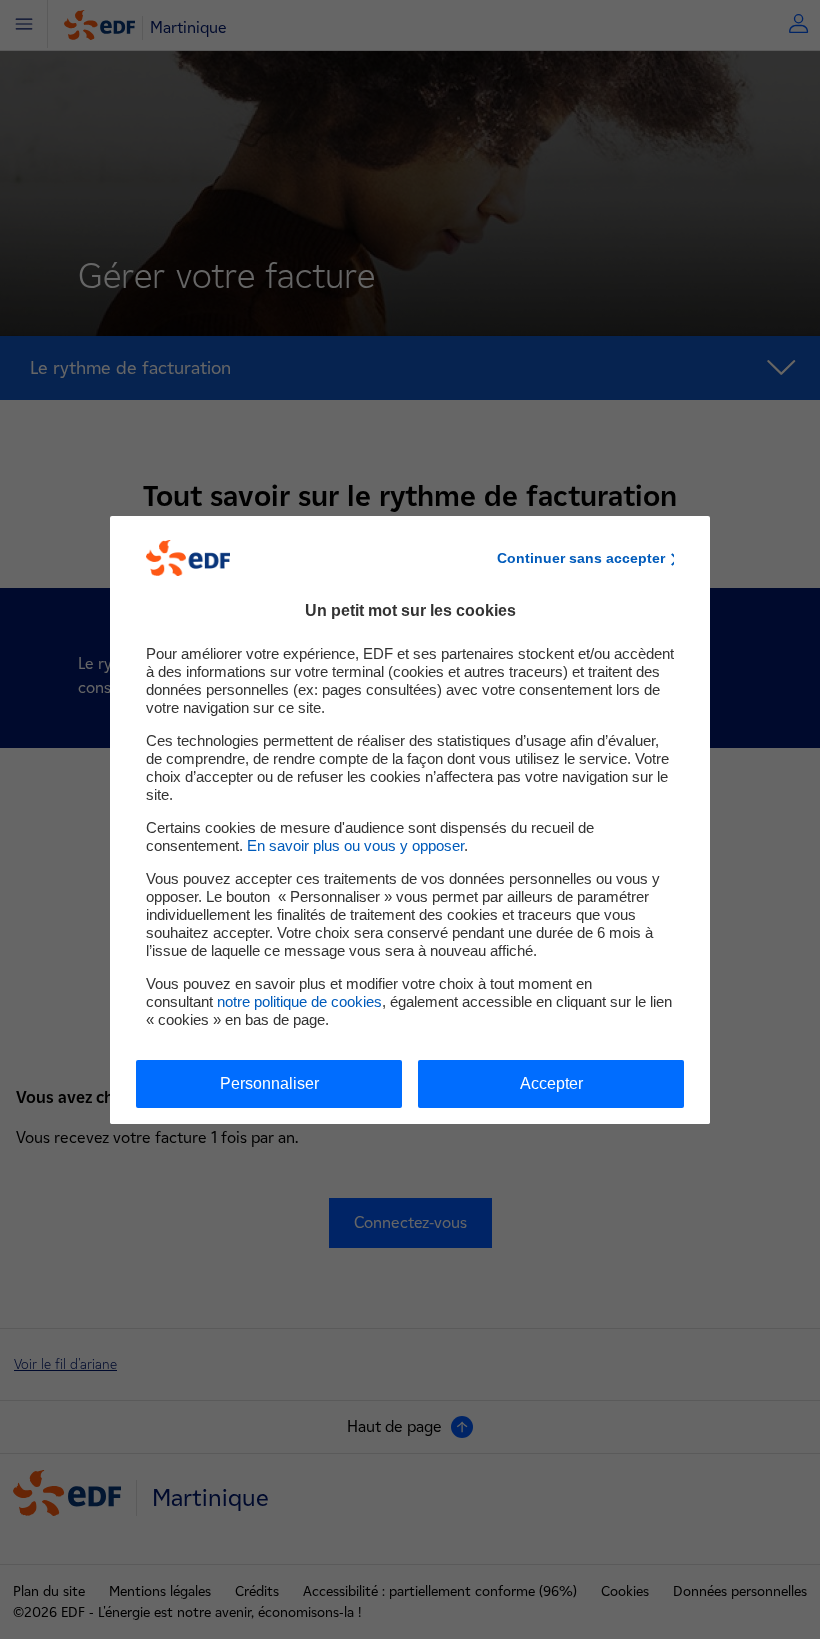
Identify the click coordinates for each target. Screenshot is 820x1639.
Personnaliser (269, 1083)
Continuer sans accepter (581, 558)
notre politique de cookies (299, 1001)
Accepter (551, 1083)
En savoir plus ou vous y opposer (355, 845)
